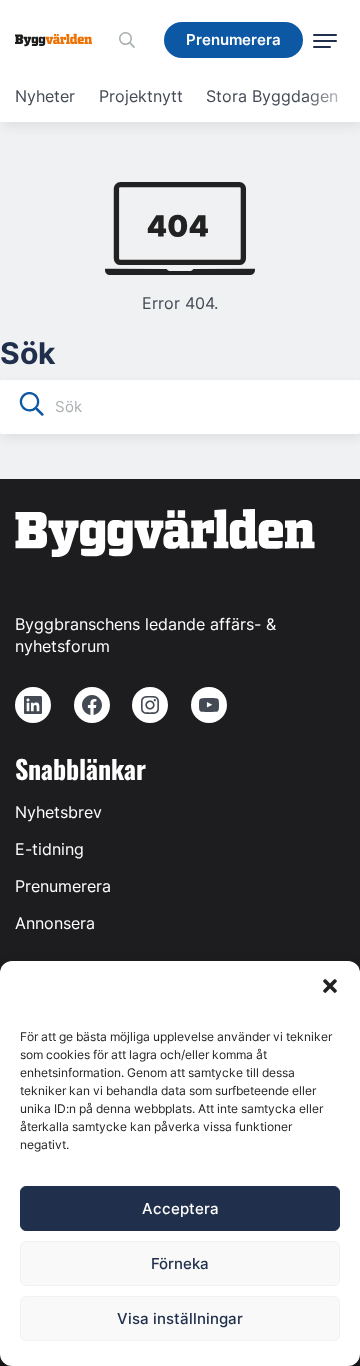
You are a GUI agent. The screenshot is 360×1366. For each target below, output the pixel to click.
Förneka (180, 1263)
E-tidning (49, 849)
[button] (330, 986)
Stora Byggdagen (272, 96)
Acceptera (180, 1208)
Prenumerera (63, 886)
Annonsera (55, 923)
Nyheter (45, 96)
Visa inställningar (180, 1318)
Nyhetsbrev (58, 812)
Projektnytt (141, 96)
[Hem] (61, 40)
